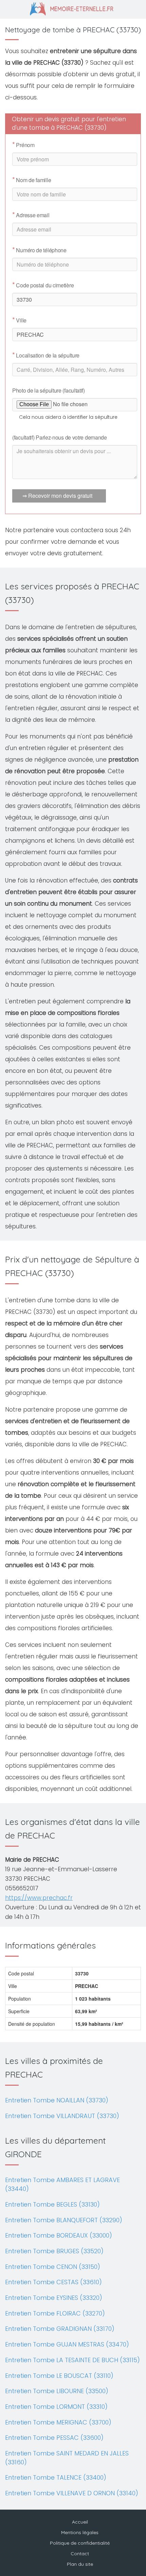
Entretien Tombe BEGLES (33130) (52, 2204)
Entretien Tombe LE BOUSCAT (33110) (59, 2376)
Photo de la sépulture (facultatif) (49, 390)
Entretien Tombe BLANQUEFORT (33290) (64, 2220)
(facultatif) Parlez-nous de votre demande (60, 437)
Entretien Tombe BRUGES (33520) (54, 2251)
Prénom (23, 145)
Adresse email (31, 215)
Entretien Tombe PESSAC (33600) (54, 2438)
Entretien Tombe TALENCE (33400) (56, 2477)
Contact (80, 2554)
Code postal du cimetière (43, 285)
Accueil (80, 2522)
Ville (19, 320)
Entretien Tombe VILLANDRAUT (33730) (62, 2116)
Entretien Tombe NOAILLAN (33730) (57, 2100)
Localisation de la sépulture (46, 355)
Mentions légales (80, 2532)
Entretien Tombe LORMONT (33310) (56, 2407)
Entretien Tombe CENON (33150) (53, 2267)
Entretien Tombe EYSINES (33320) (54, 2298)
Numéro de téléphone (39, 250)
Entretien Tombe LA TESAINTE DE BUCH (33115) (72, 2360)
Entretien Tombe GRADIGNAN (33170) (60, 2329)
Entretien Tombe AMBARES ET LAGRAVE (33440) (62, 2184)
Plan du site (80, 2564)
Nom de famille (32, 180)
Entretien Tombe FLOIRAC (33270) (55, 2313)
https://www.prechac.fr (39, 1898)
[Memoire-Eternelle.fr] (73, 8)
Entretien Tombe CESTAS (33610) (53, 2282)
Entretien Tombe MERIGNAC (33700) (58, 2422)
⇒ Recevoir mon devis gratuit (57, 496)
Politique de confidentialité (80, 2543)
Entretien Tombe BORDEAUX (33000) (59, 2235)
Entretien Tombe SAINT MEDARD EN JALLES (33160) (67, 2458)
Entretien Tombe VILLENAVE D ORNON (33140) (72, 2493)
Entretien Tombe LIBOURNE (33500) (57, 2391)
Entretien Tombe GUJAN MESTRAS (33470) (67, 2344)
